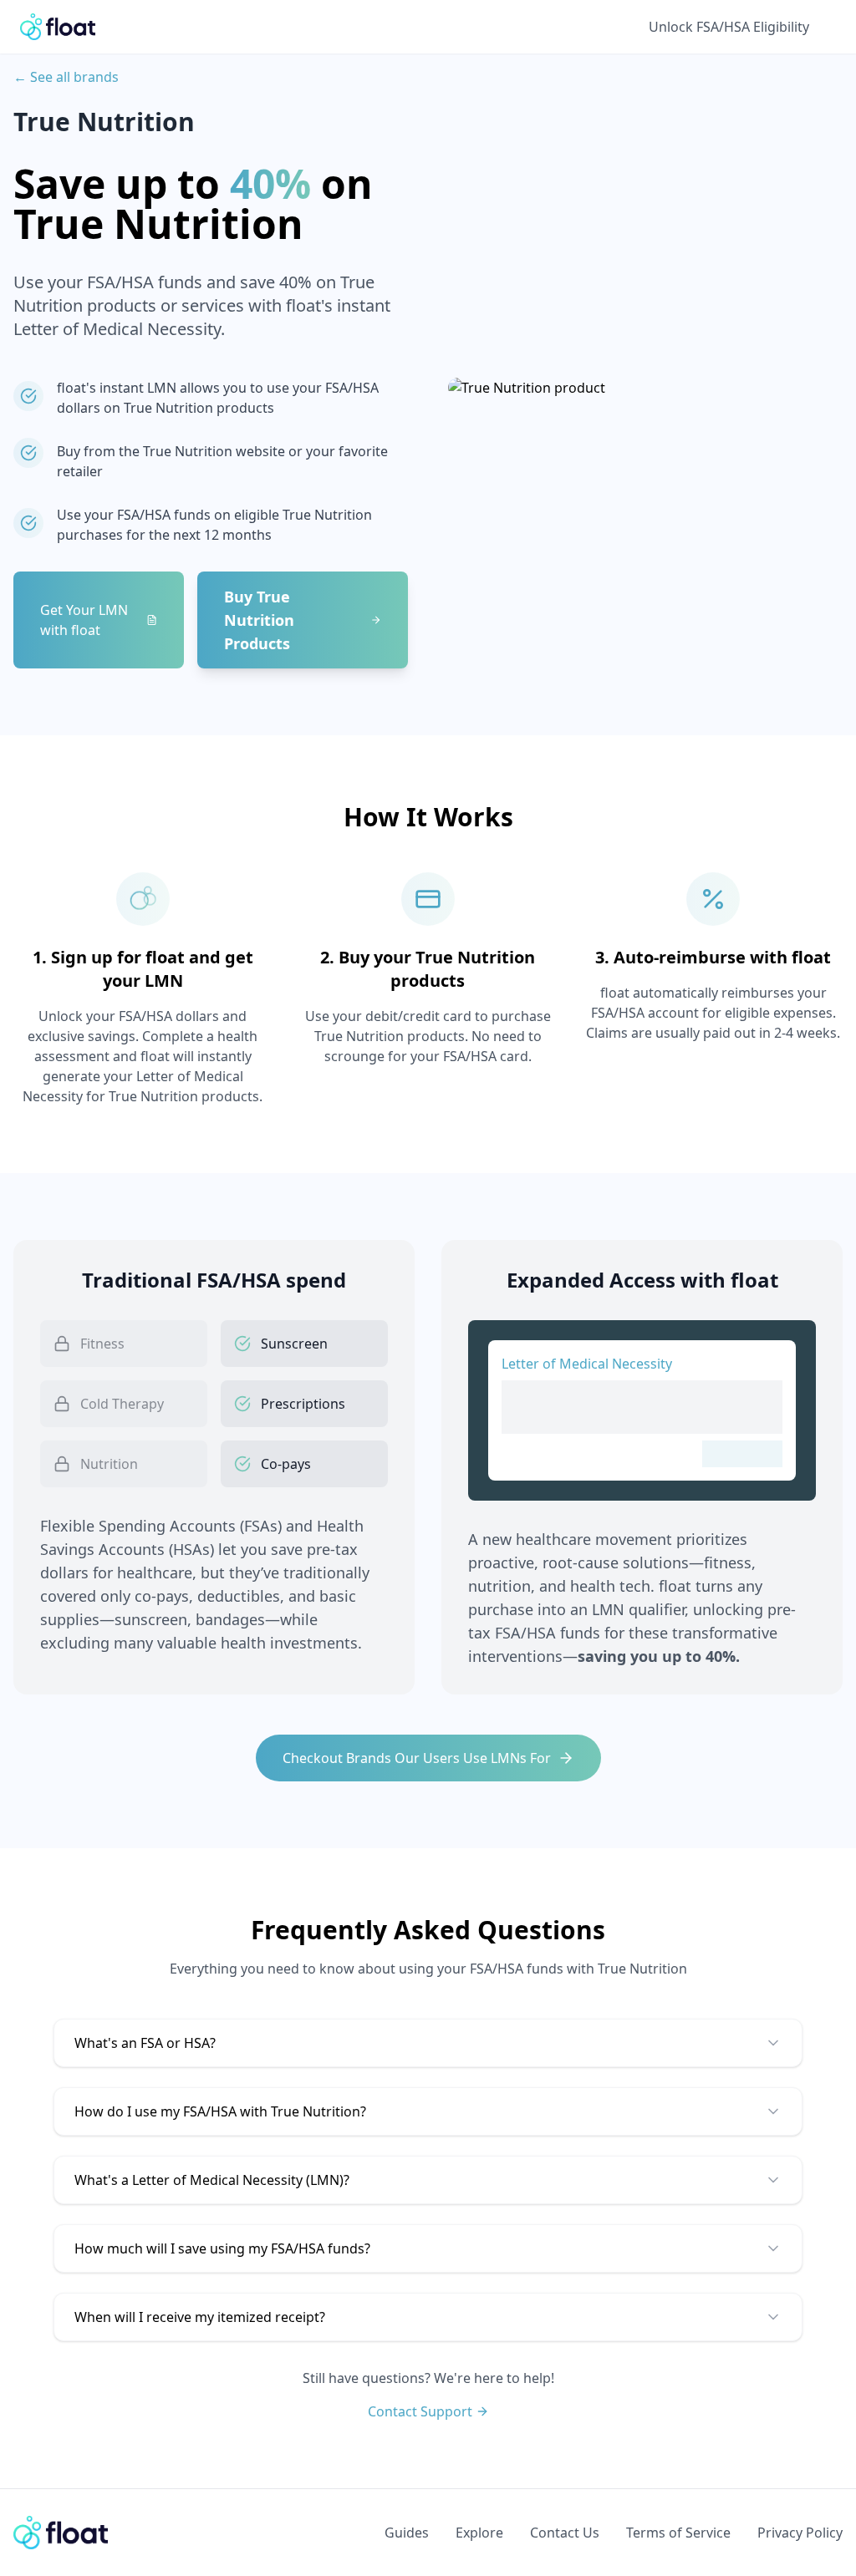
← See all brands (66, 77)
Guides (407, 2533)
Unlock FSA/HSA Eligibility (729, 27)
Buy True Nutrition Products (259, 620)
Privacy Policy (800, 2533)
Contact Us (565, 2533)
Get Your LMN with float (84, 620)
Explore (479, 2533)
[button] (428, 2043)
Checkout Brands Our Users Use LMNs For (417, 1758)
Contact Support (420, 2411)
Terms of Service (678, 2533)
